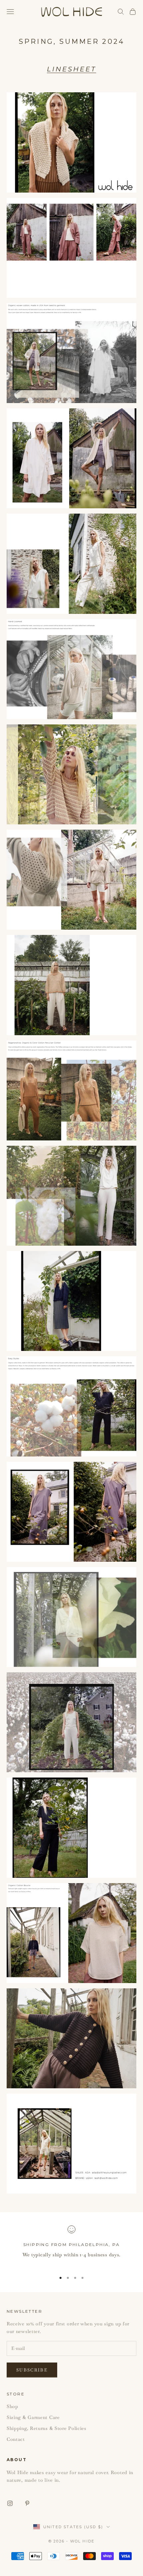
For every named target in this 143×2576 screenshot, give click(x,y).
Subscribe (32, 2370)
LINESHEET (72, 69)
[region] (71, 2246)
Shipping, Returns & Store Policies (47, 2428)
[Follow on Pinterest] (27, 2503)
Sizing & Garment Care (33, 2417)
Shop (12, 2406)
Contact (16, 2439)
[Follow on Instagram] (10, 2503)
